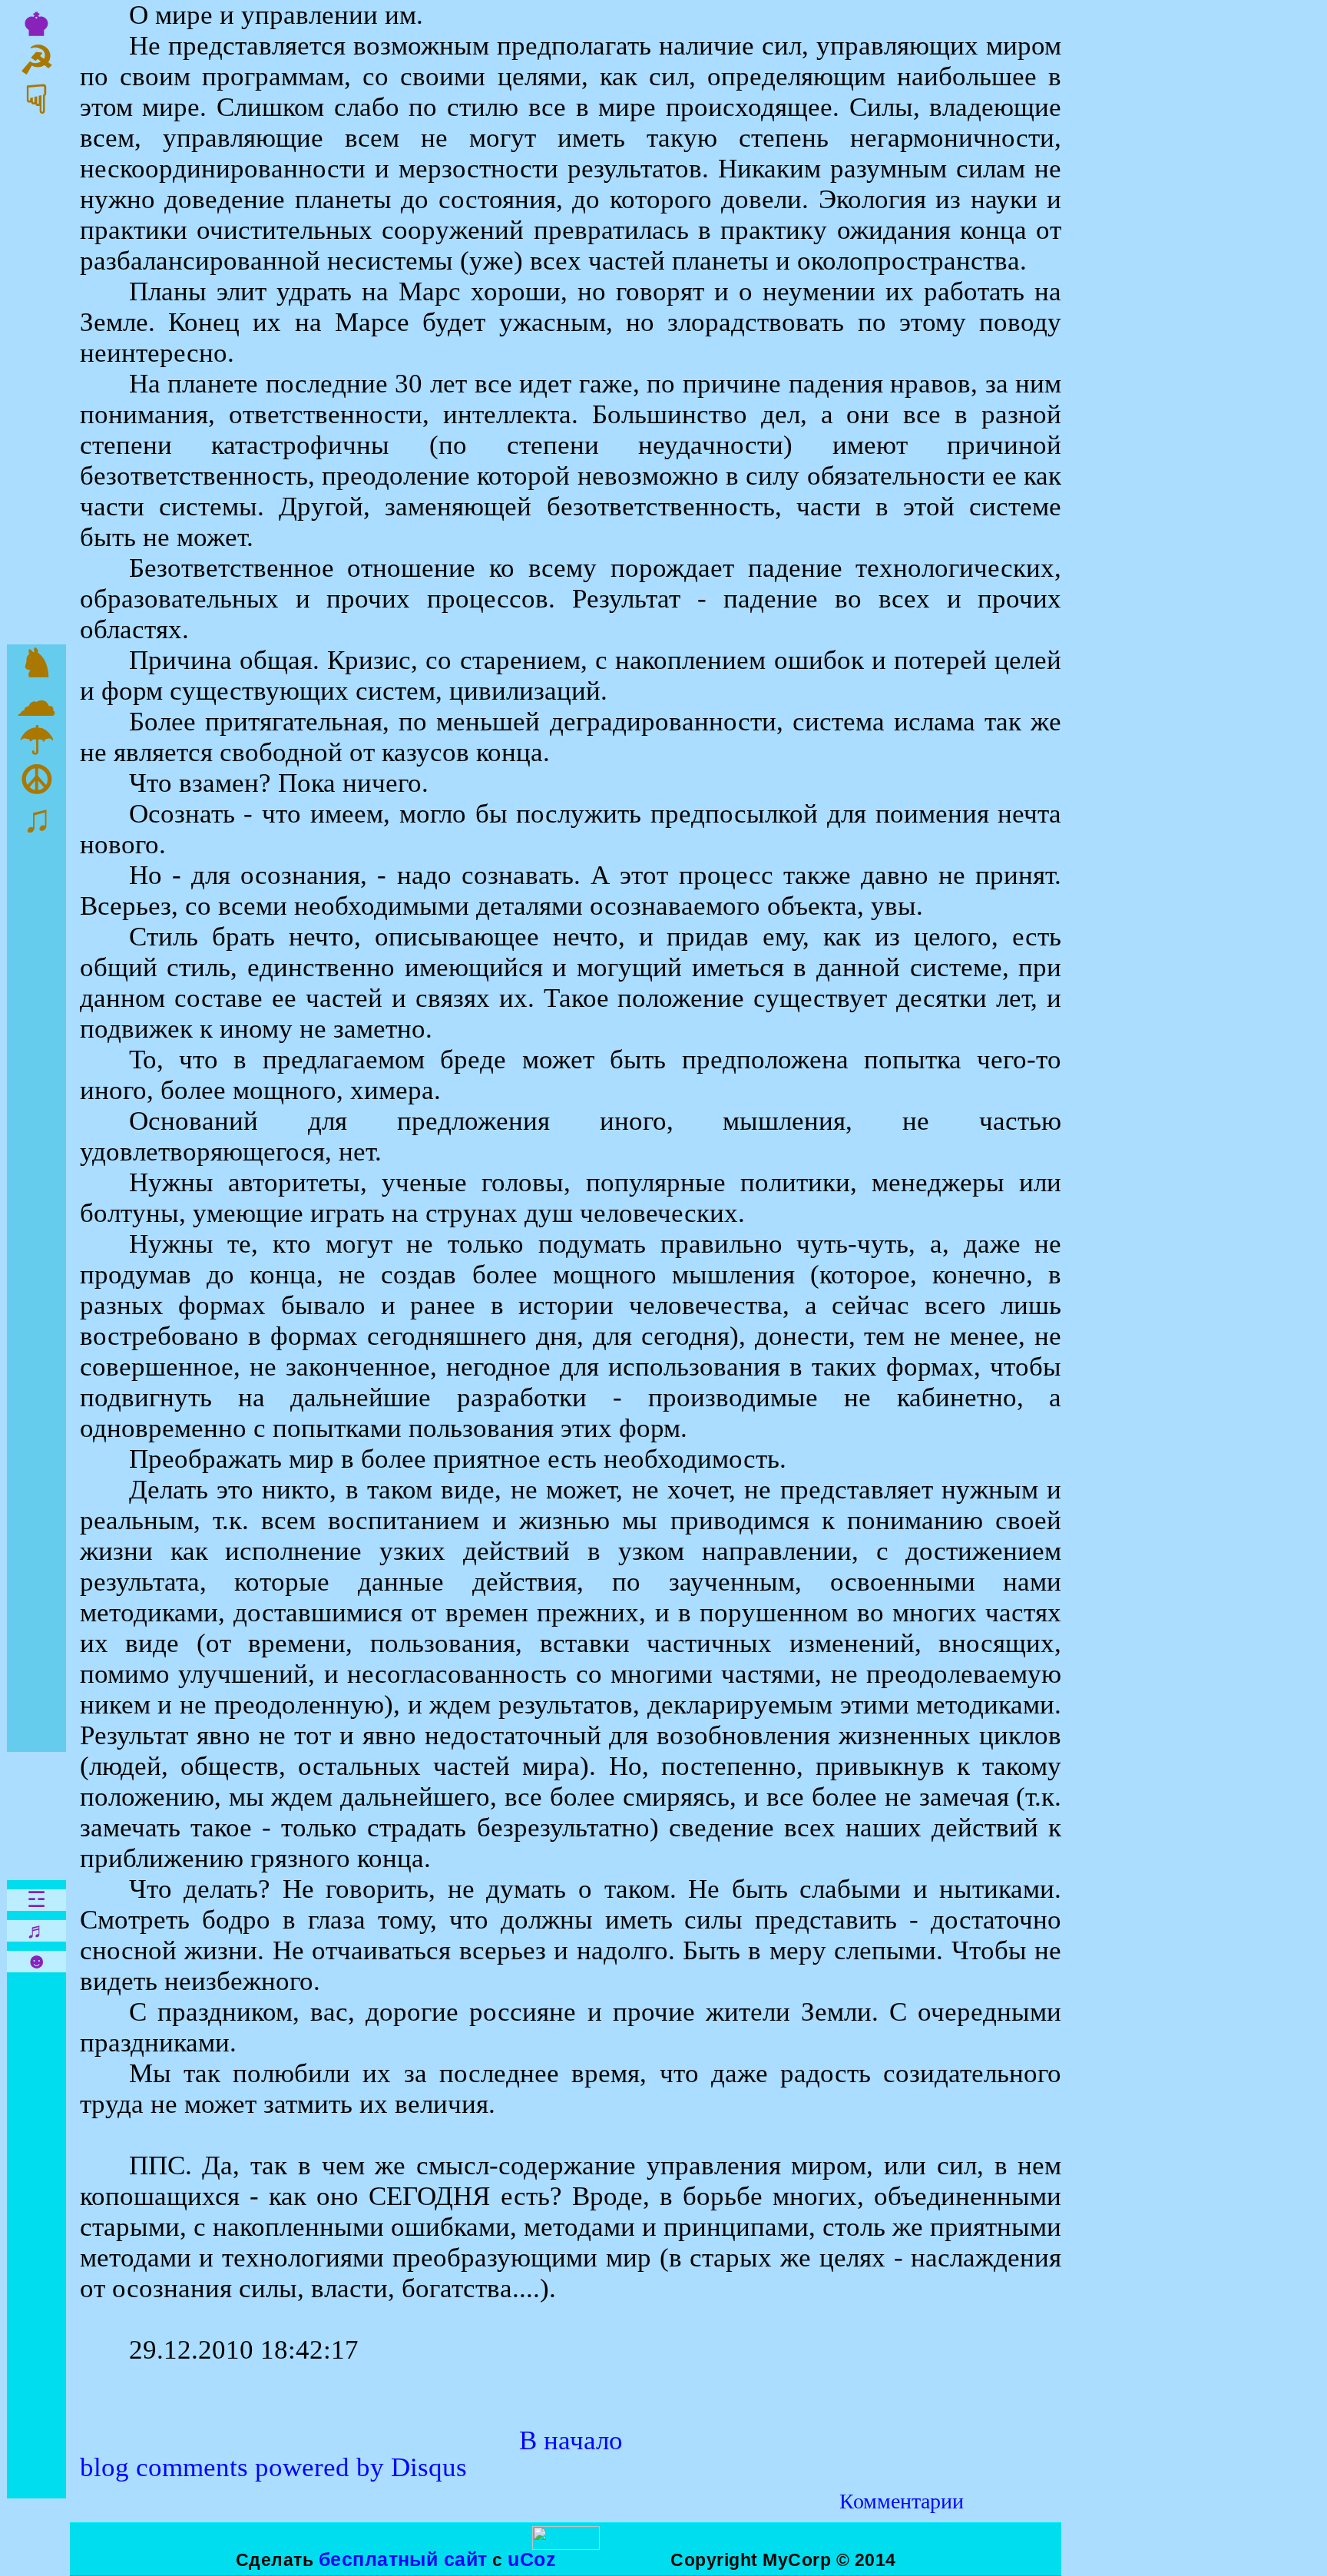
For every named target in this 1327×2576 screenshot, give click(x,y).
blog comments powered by (273, 2467)
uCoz (532, 2559)
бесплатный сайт (403, 2559)
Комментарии (902, 2501)
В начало (571, 2440)
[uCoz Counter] (566, 2544)
